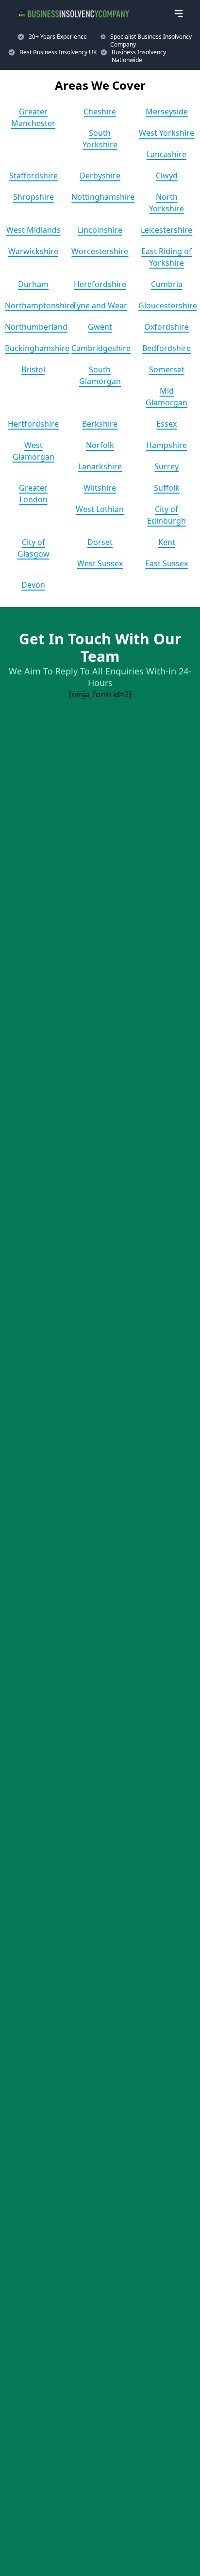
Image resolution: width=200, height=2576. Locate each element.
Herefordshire (100, 284)
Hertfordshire (33, 424)
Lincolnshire (100, 230)
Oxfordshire (167, 327)
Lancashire (167, 154)
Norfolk (100, 445)
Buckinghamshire (37, 348)
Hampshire (167, 445)
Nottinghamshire (103, 197)
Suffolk (167, 488)
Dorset (100, 542)
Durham (33, 284)
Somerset (167, 369)
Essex (167, 424)
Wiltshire (100, 488)
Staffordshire (33, 176)
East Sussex (167, 563)
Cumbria (167, 284)
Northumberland (36, 327)
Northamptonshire (40, 305)
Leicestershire (167, 230)
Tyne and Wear (100, 305)
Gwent (100, 327)
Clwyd (167, 176)
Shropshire (33, 197)
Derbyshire (100, 176)
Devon (33, 585)
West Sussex (100, 563)
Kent (167, 542)
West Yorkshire (167, 133)
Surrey (167, 466)
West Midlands (33, 230)
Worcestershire (100, 251)
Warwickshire (33, 251)
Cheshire (100, 112)
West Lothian (100, 509)
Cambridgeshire (101, 348)
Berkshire (100, 424)
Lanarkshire (100, 466)
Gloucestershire (168, 305)
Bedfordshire (167, 348)
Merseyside (167, 112)
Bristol (33, 369)
